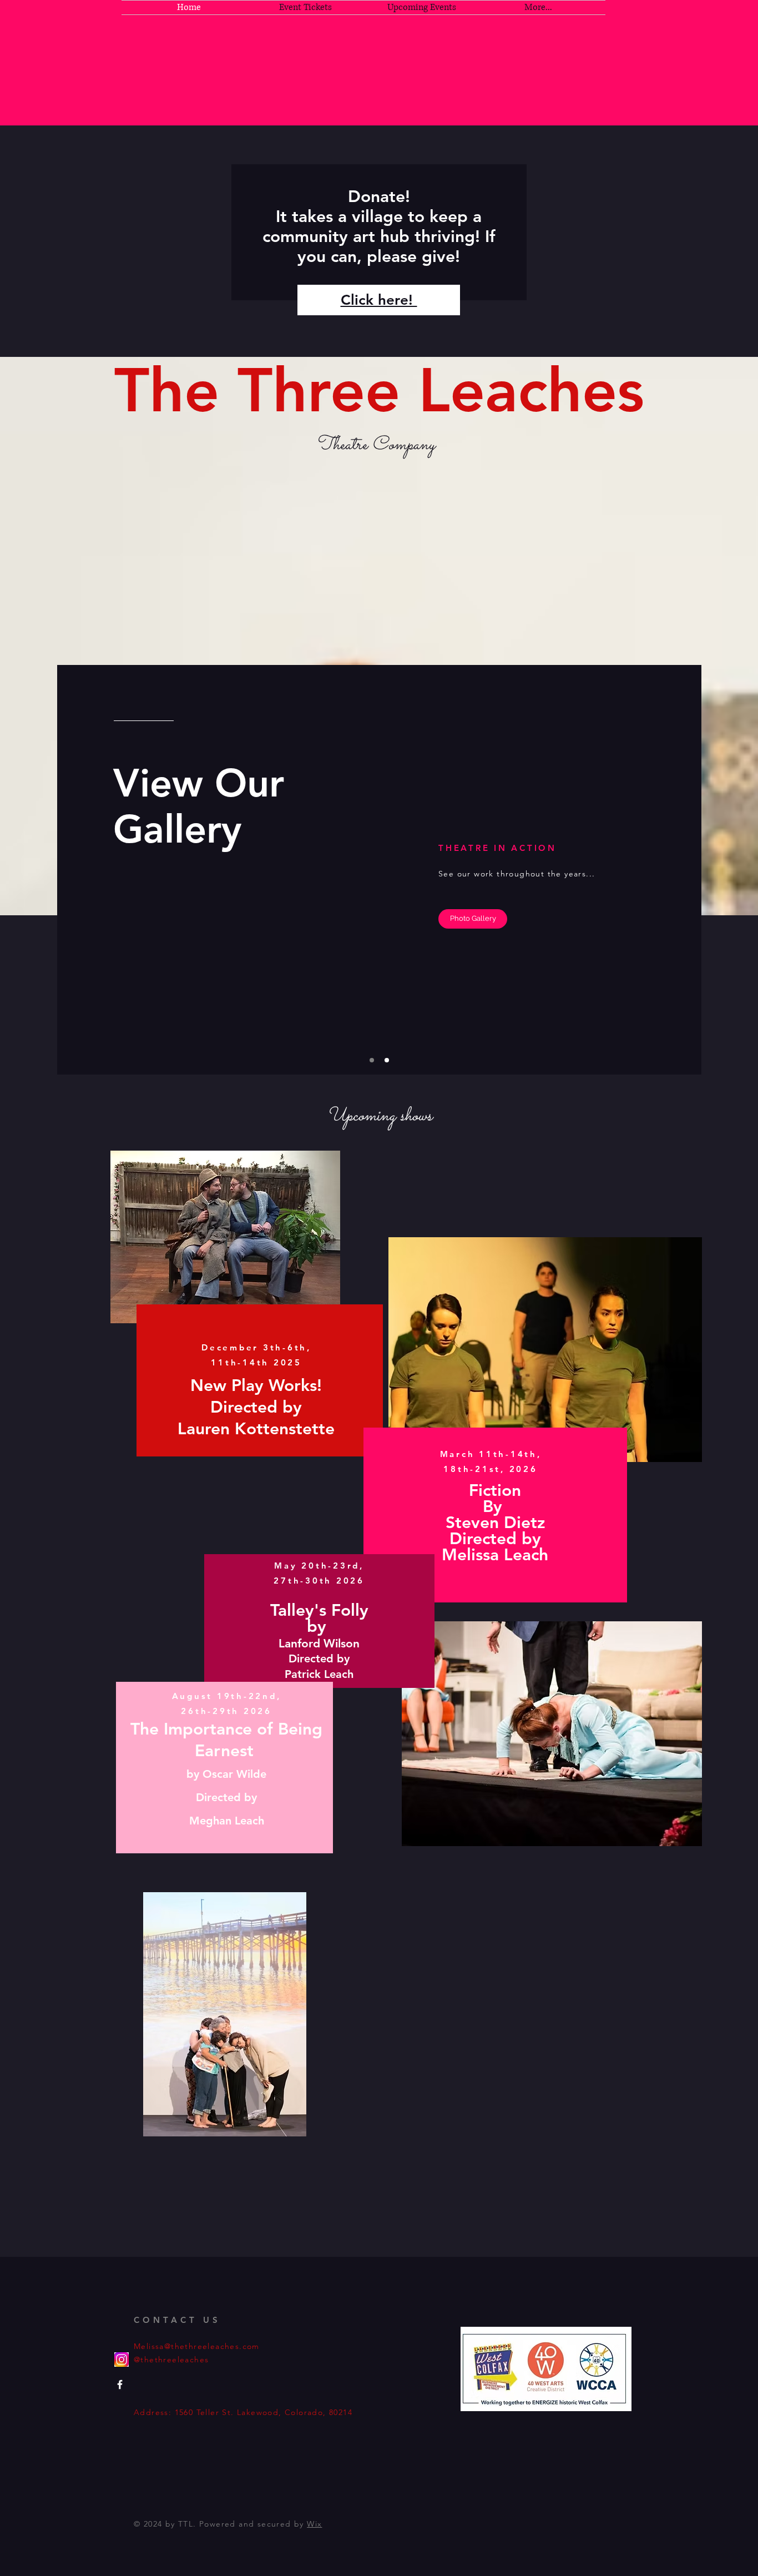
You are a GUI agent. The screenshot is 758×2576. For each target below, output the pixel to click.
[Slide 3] (387, 1060)
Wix (314, 2524)
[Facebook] (120, 2385)
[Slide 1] (372, 1060)
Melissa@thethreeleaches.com (197, 2346)
